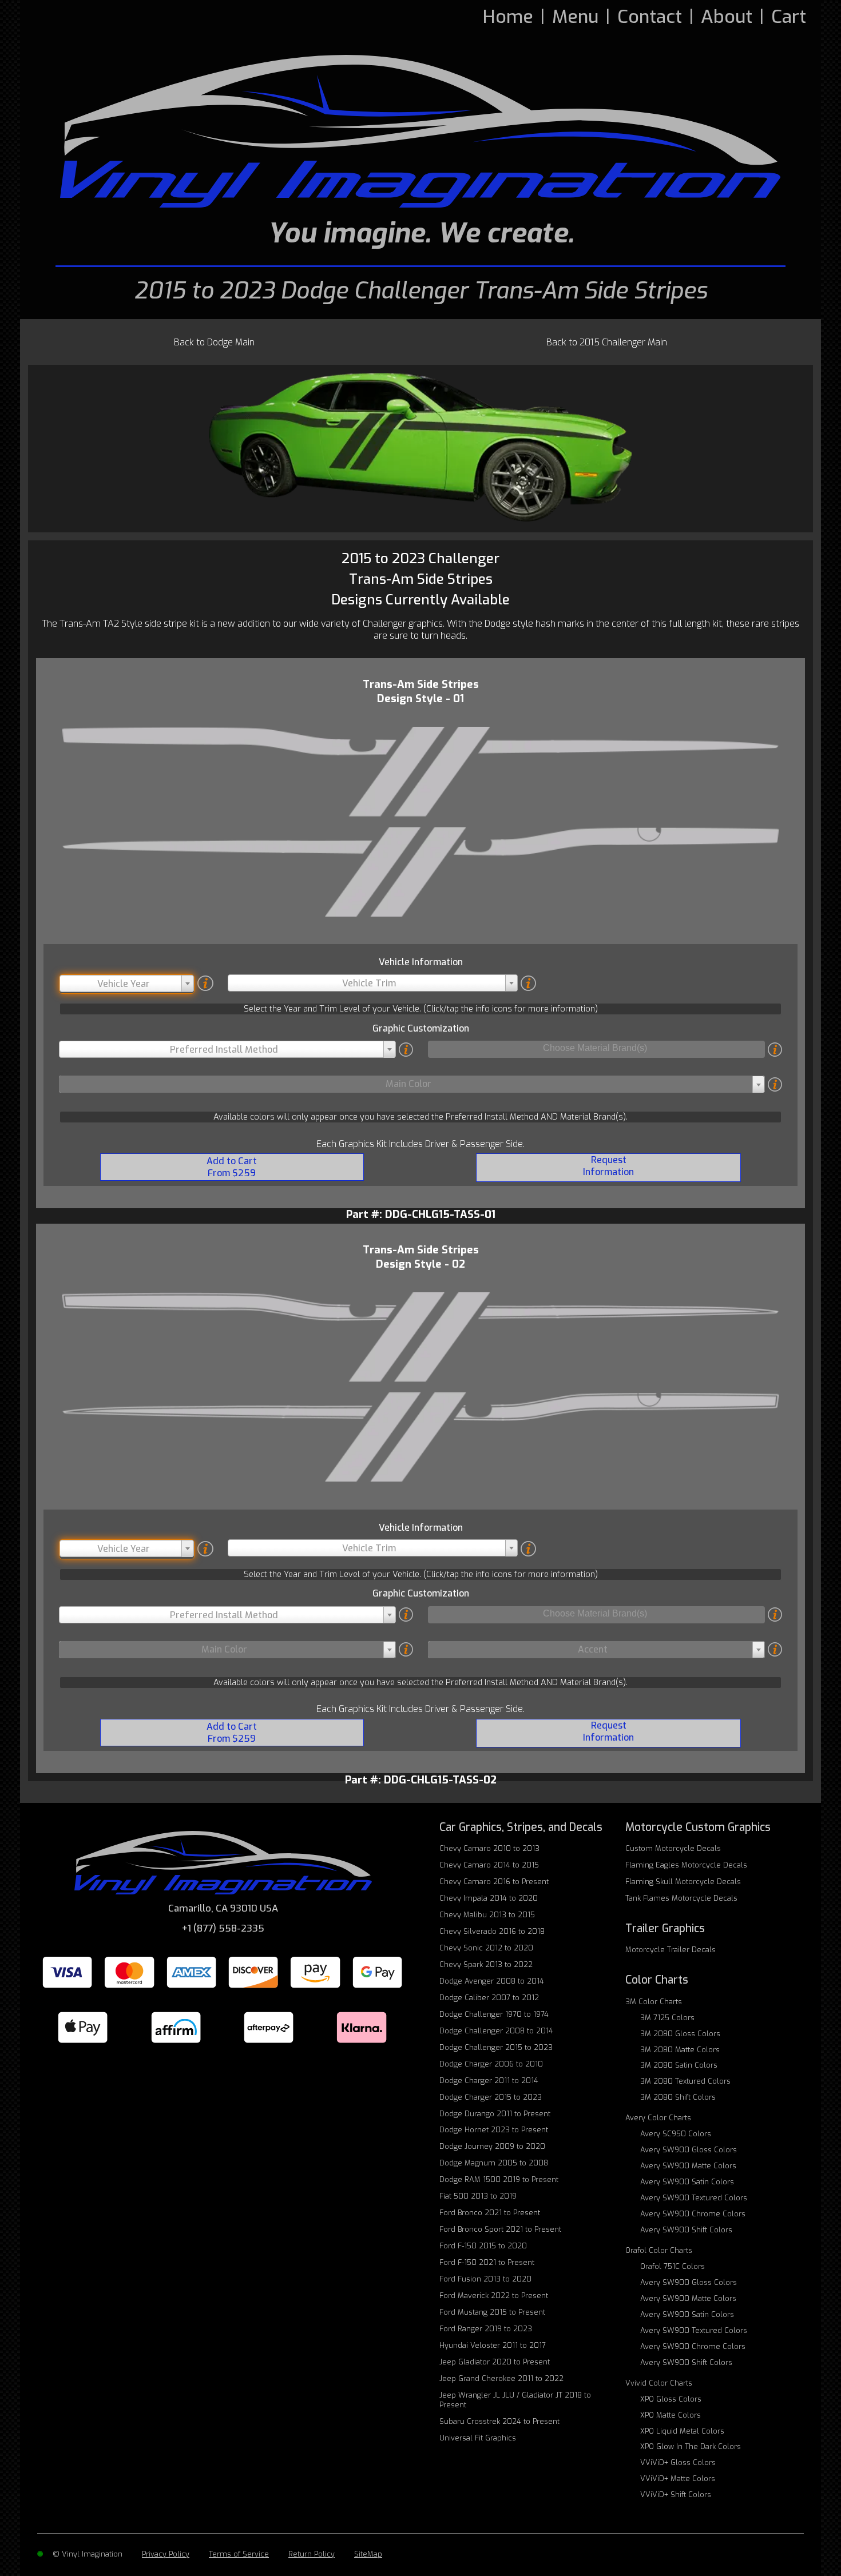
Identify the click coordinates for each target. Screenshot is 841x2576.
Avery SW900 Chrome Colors (693, 2214)
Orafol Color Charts (659, 2250)
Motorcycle (671, 1950)
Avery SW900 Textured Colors (694, 2198)
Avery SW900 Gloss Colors (689, 2150)
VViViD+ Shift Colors (676, 2495)
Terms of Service (239, 2554)
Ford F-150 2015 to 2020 (483, 2246)
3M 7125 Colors (667, 2018)
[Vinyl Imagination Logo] (420, 131)
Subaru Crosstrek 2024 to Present (499, 2421)
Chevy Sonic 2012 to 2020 (486, 1948)
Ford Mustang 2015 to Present (492, 2312)
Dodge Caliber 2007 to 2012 (489, 1998)
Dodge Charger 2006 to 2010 (491, 2064)
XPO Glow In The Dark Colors (691, 2446)
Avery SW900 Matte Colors (688, 2166)
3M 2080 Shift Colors (678, 2097)
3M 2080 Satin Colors (679, 2065)
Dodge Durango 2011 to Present (495, 2114)
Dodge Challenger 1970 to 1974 (494, 2014)
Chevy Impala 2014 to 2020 (489, 1898)
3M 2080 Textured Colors (685, 2081)
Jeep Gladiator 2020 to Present (495, 2362)
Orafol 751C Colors (673, 2266)
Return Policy (312, 2554)
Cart (789, 17)
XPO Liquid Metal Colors (682, 2431)
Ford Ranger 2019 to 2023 (486, 2329)
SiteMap (368, 2554)
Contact (650, 17)
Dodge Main (214, 342)
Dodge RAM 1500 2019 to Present (499, 2179)
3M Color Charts (654, 2002)
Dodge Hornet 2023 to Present (494, 2130)
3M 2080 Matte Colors (680, 2050)
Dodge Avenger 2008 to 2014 (492, 1981)
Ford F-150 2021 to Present (487, 2262)
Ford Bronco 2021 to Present (490, 2213)
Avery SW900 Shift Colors (686, 2230)
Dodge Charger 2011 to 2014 (489, 2081)
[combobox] (127, 984)
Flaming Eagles (686, 1865)
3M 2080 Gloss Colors (680, 2034)
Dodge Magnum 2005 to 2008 (494, 2163)
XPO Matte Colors (671, 2415)
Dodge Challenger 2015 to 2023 (496, 2047)
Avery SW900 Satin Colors (687, 2182)
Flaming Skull (683, 1882)
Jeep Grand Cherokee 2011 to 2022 (501, 2378)
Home (508, 17)
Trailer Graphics (665, 1928)
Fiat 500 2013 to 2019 (478, 2196)
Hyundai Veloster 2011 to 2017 (493, 2345)
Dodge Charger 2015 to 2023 (491, 2097)
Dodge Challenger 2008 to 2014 (496, 2031)
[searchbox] (595, 1049)
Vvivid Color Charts (659, 2383)
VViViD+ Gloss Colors (678, 2462)
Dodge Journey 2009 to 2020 (492, 2146)
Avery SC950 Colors (676, 2134)
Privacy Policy (166, 2554)
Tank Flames (681, 1898)
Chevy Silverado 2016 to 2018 (492, 1931)
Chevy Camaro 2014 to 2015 (489, 1865)
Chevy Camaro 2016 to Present (494, 1882)
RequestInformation (608, 1166)
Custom (673, 1848)
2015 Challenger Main (607, 342)
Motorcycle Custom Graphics (698, 1827)
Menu (575, 17)
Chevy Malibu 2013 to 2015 (487, 1915)
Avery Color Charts (658, 2118)
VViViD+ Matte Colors (678, 2479)
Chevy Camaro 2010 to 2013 (489, 1848)
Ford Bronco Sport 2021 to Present (500, 2229)
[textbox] (127, 984)
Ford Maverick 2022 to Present (494, 2296)
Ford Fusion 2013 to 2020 (485, 2279)
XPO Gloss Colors (671, 2399)
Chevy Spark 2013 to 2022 (486, 1964)
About (727, 17)
